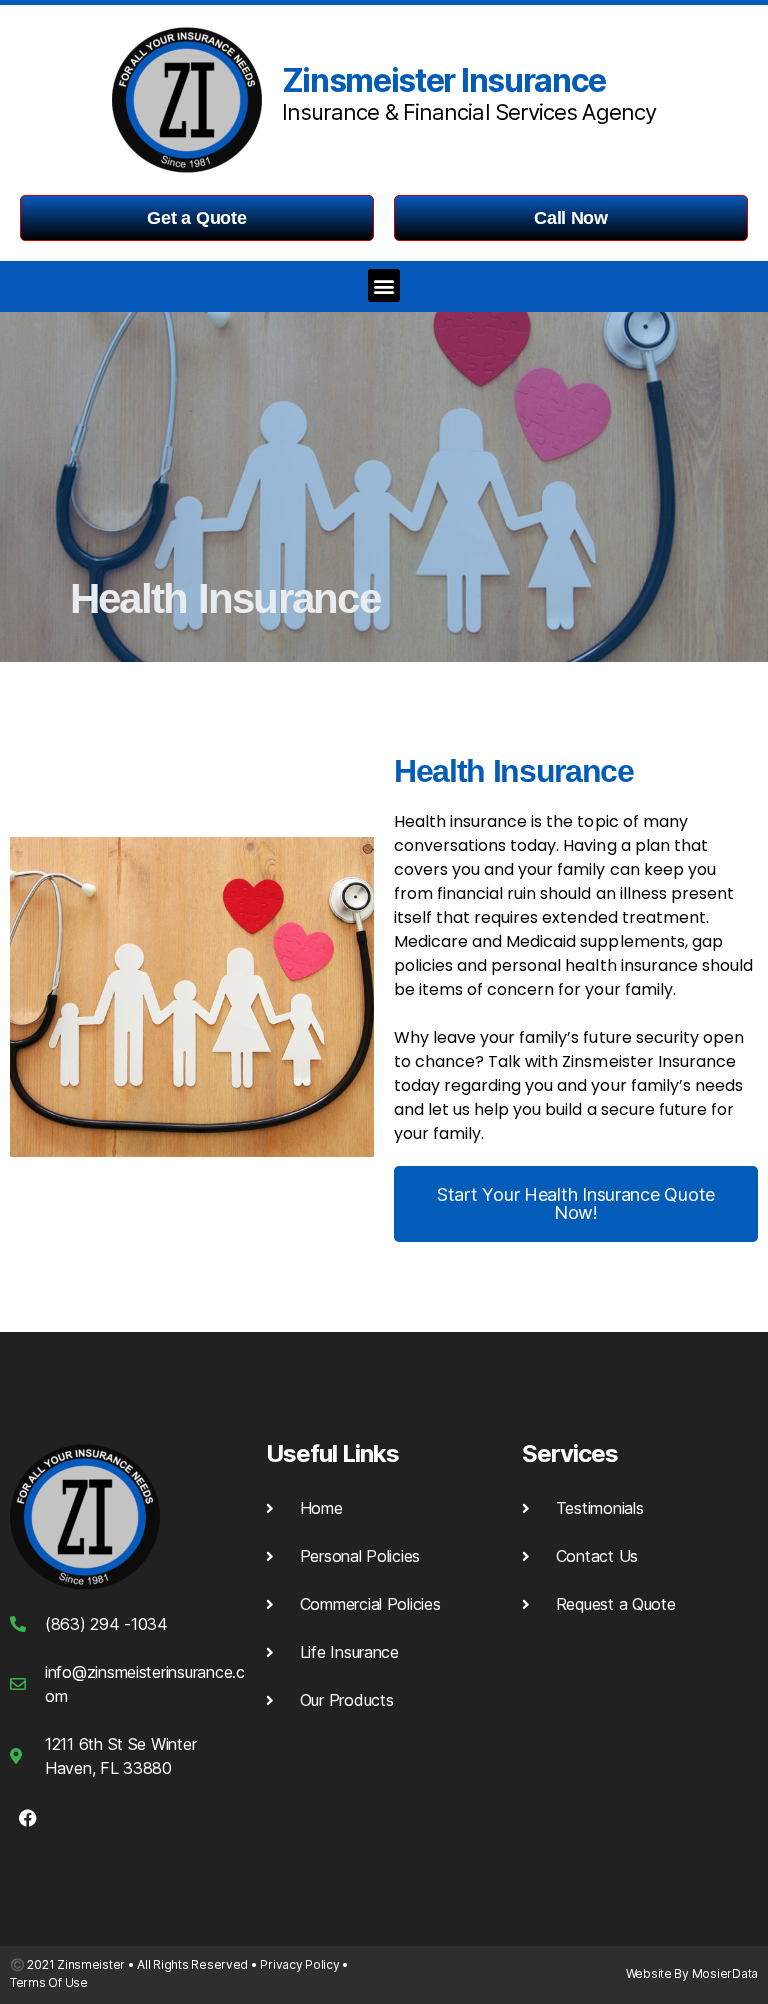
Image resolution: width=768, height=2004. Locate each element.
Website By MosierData (692, 1973)
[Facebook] (28, 1818)
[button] (384, 285)
